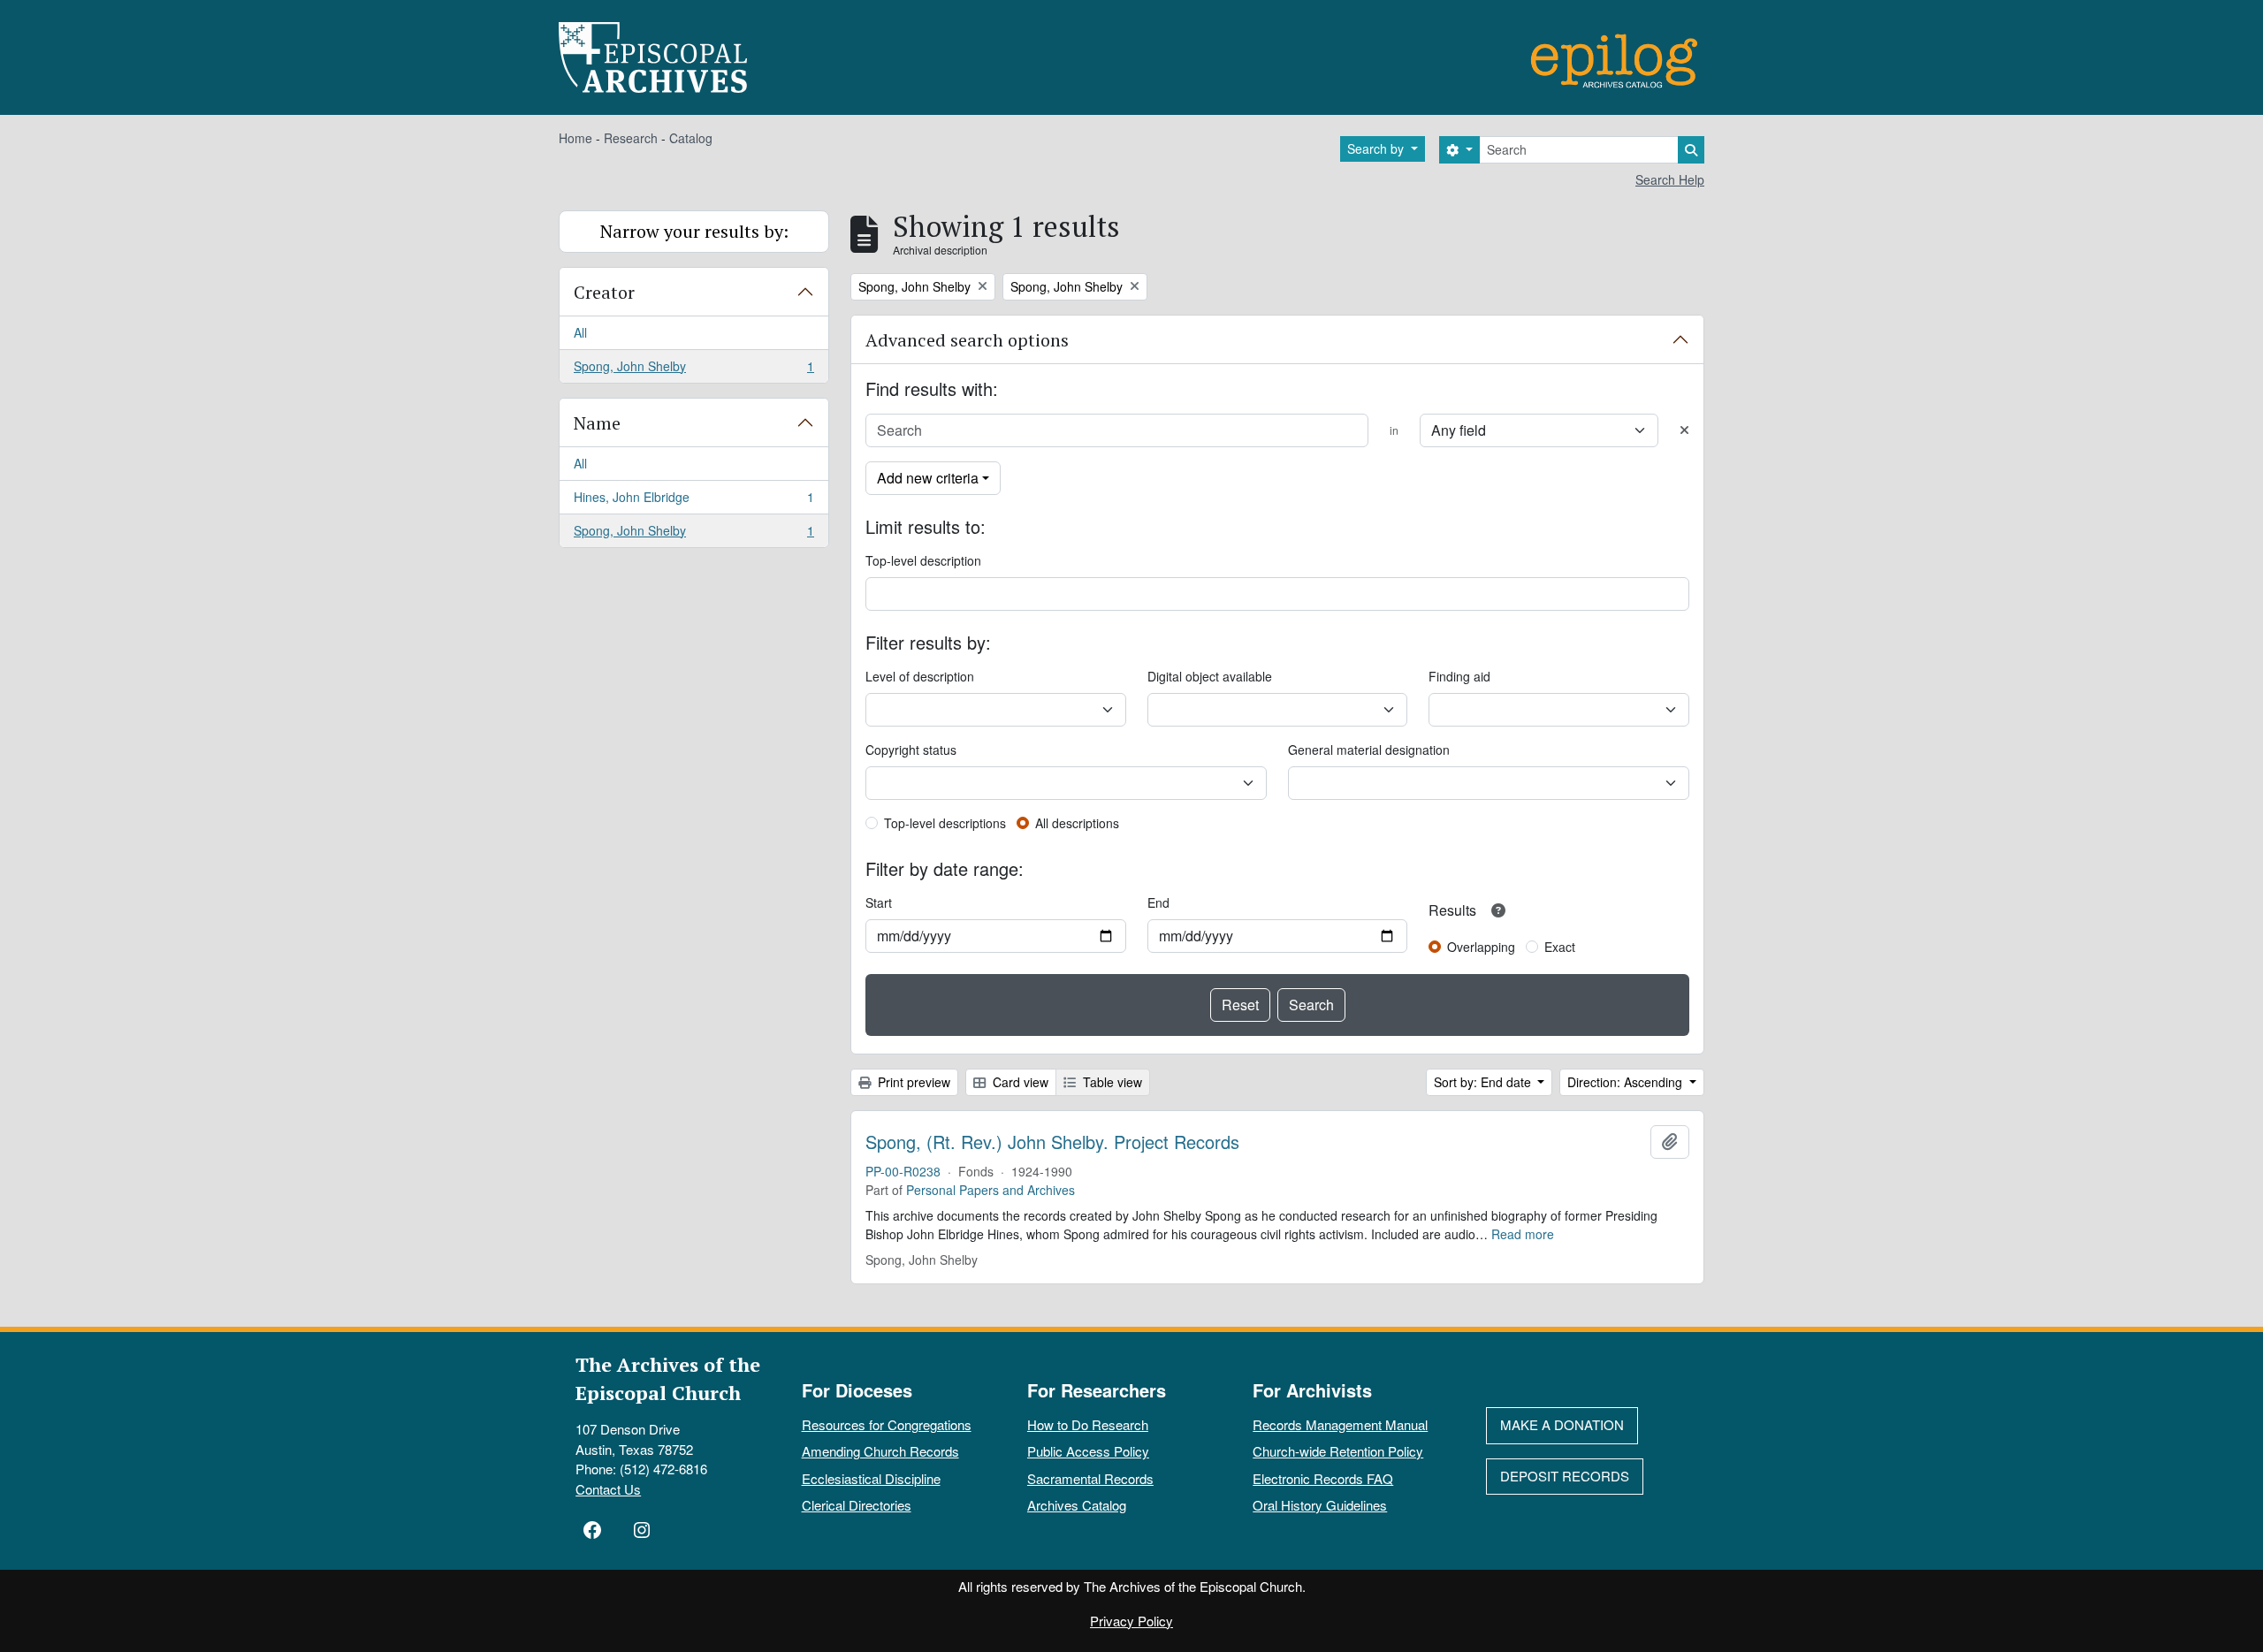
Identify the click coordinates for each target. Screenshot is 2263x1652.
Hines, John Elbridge (693, 501)
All (580, 332)
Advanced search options (967, 340)
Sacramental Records (1090, 1478)
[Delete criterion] (1684, 430)
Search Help (1670, 179)
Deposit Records (1565, 1476)
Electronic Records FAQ (1323, 1478)
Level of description (920, 676)
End (1158, 902)
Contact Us (608, 1489)
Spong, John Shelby (693, 370)
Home (575, 138)
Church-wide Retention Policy (1338, 1451)
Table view (1111, 1082)
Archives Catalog (1077, 1505)
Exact (1560, 947)
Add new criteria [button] (928, 478)
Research (631, 138)
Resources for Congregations (887, 1424)
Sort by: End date (1484, 1082)
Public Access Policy (1088, 1451)
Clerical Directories (857, 1505)
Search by (1377, 148)
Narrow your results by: (694, 231)
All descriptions (1077, 823)
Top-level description (923, 560)
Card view (1019, 1082)
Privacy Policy (1131, 1621)
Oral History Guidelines (1320, 1505)
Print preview (912, 1082)
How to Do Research (1088, 1424)
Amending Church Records (880, 1451)
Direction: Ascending (1627, 1082)
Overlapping (1481, 947)
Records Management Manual (1340, 1424)
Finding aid (1459, 676)
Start (879, 902)
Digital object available (1210, 676)
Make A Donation (1562, 1424)
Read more (1523, 1234)
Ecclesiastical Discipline (871, 1478)
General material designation (1369, 750)
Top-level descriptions (945, 823)
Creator (604, 292)
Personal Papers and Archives (991, 1190)
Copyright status (911, 750)
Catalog (691, 138)
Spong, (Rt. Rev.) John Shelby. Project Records (1052, 1142)
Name (597, 423)
